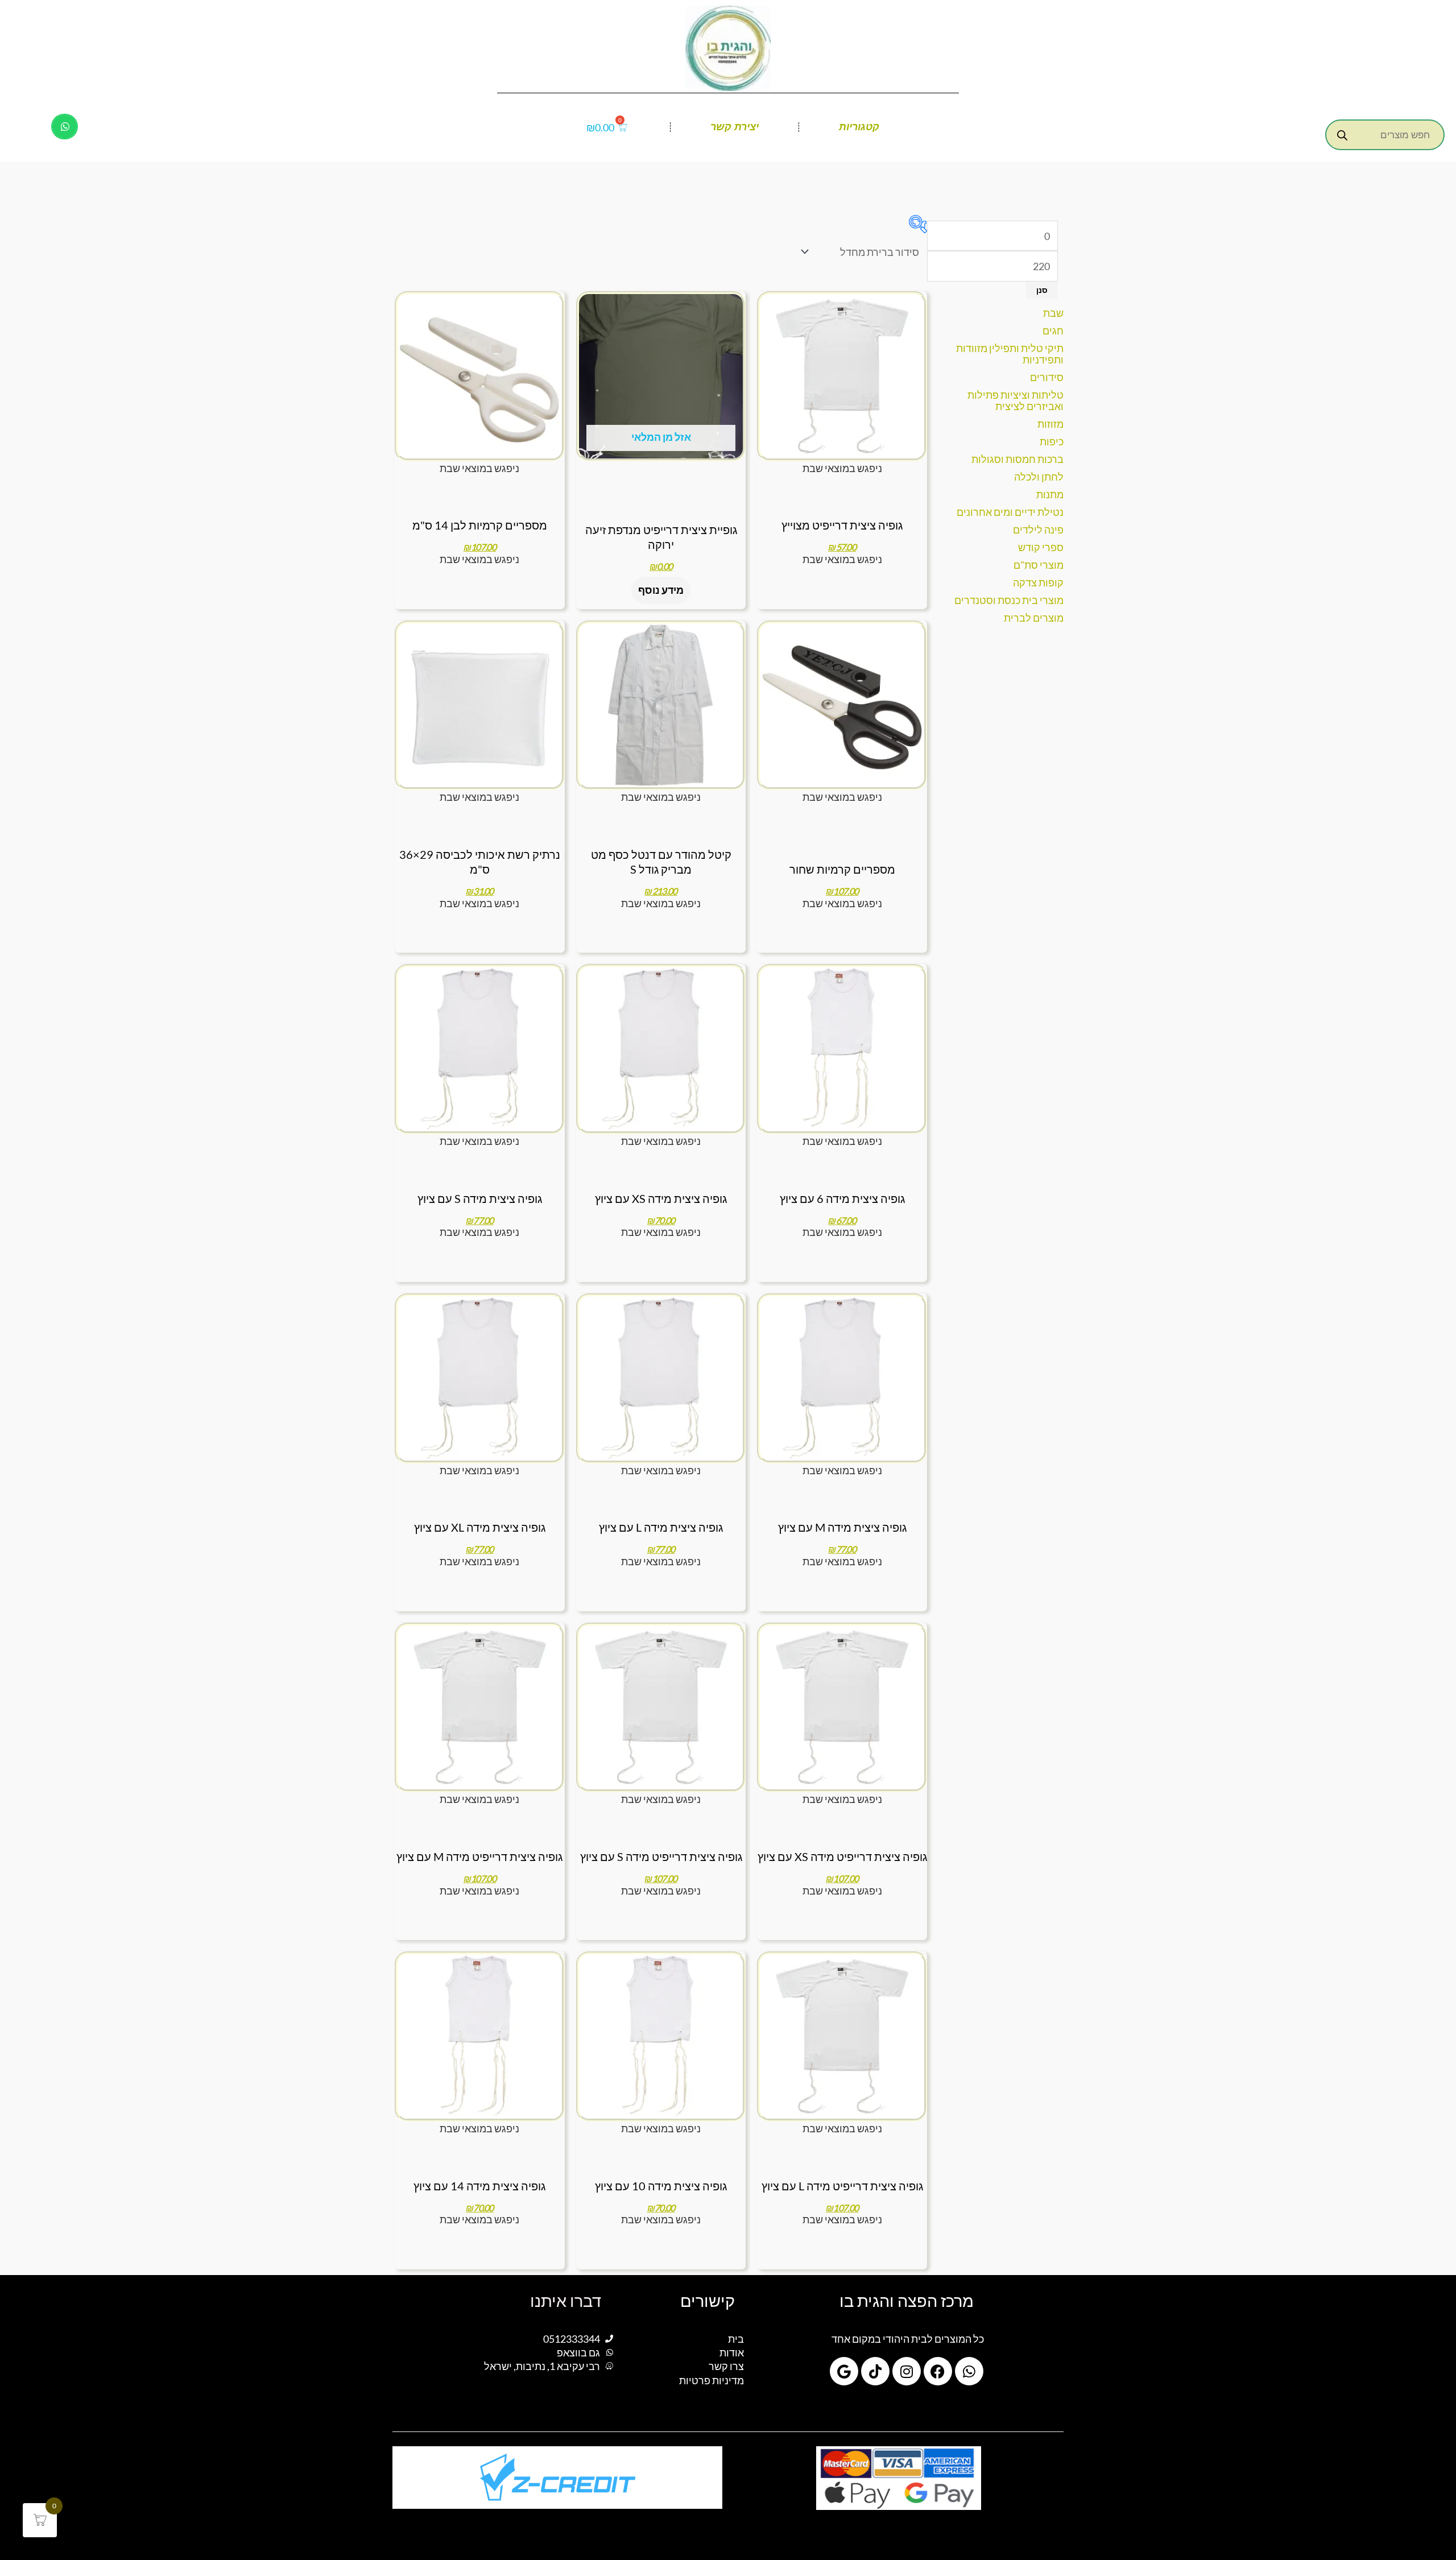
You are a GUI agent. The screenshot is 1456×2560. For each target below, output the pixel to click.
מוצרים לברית (1034, 618)
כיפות (1052, 441)
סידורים (1047, 377)
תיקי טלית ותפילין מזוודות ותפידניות (1010, 354)
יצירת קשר (735, 127)
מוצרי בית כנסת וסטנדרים (1009, 600)
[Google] (844, 2371)
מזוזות (1050, 424)
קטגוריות (859, 127)
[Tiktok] (875, 2371)
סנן (1042, 290)
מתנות (1050, 494)
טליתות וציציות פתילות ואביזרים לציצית (1016, 400)
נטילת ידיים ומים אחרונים (1010, 512)
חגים (1053, 330)
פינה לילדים (1038, 530)
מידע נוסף (661, 590)
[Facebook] (938, 2371)
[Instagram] (907, 2371)
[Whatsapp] (969, 2371)
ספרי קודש (1041, 547)
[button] (65, 127)
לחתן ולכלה (1039, 477)
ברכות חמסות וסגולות (1017, 459)
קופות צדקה (1038, 582)
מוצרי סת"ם (1039, 565)
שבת (1053, 313)
